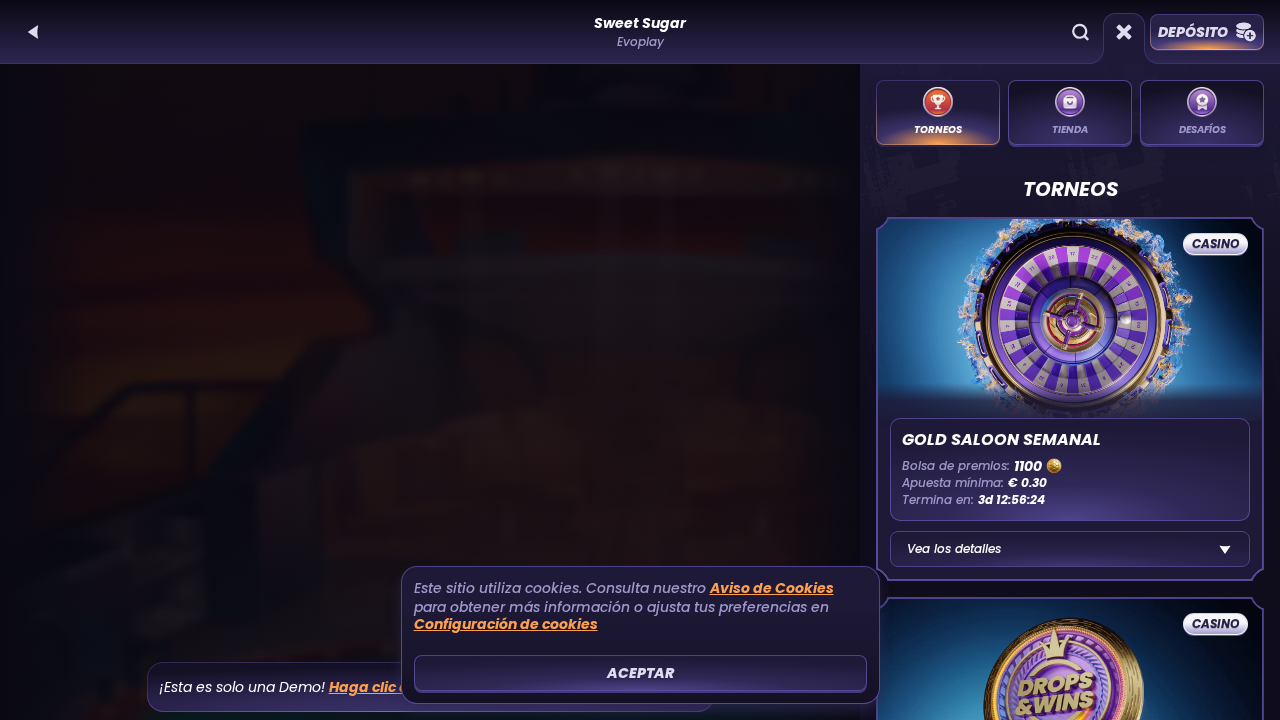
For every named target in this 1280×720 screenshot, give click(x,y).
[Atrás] (34, 32)
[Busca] (1080, 32)
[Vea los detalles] (1225, 549)
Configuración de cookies (506, 624)
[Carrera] (1124, 32)
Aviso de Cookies (772, 588)
